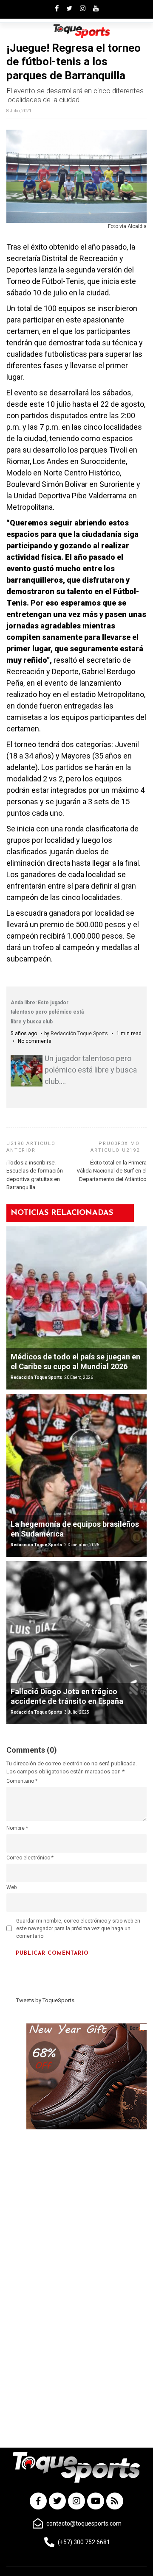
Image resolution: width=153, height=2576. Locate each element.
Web (11, 1887)
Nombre (17, 1828)
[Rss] (115, 2501)
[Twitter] (57, 2501)
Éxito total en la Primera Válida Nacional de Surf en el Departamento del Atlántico (112, 1171)
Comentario (22, 1781)
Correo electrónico (30, 1858)
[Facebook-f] (38, 2501)
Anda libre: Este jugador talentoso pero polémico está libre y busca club (47, 1012)
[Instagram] (76, 2501)
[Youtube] (96, 2501)
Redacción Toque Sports (79, 1034)
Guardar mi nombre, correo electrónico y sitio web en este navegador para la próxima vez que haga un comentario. (78, 1929)
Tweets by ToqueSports (45, 2000)
